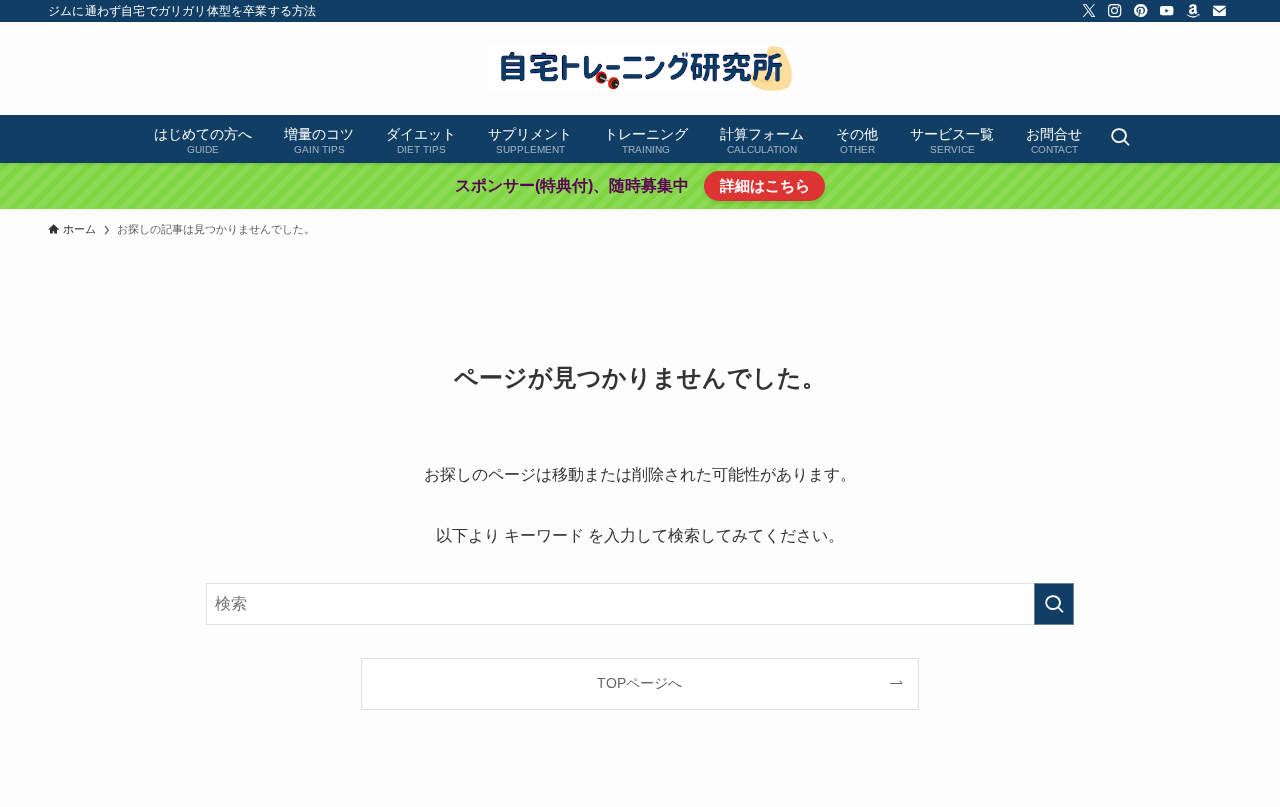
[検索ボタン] (1120, 139)
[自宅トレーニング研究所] (640, 68)
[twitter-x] (1089, 11)
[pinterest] (1141, 11)
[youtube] (1167, 11)
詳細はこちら (765, 185)
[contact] (1219, 11)
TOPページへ (639, 683)
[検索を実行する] (1054, 604)
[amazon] (1193, 11)
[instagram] (1115, 11)
